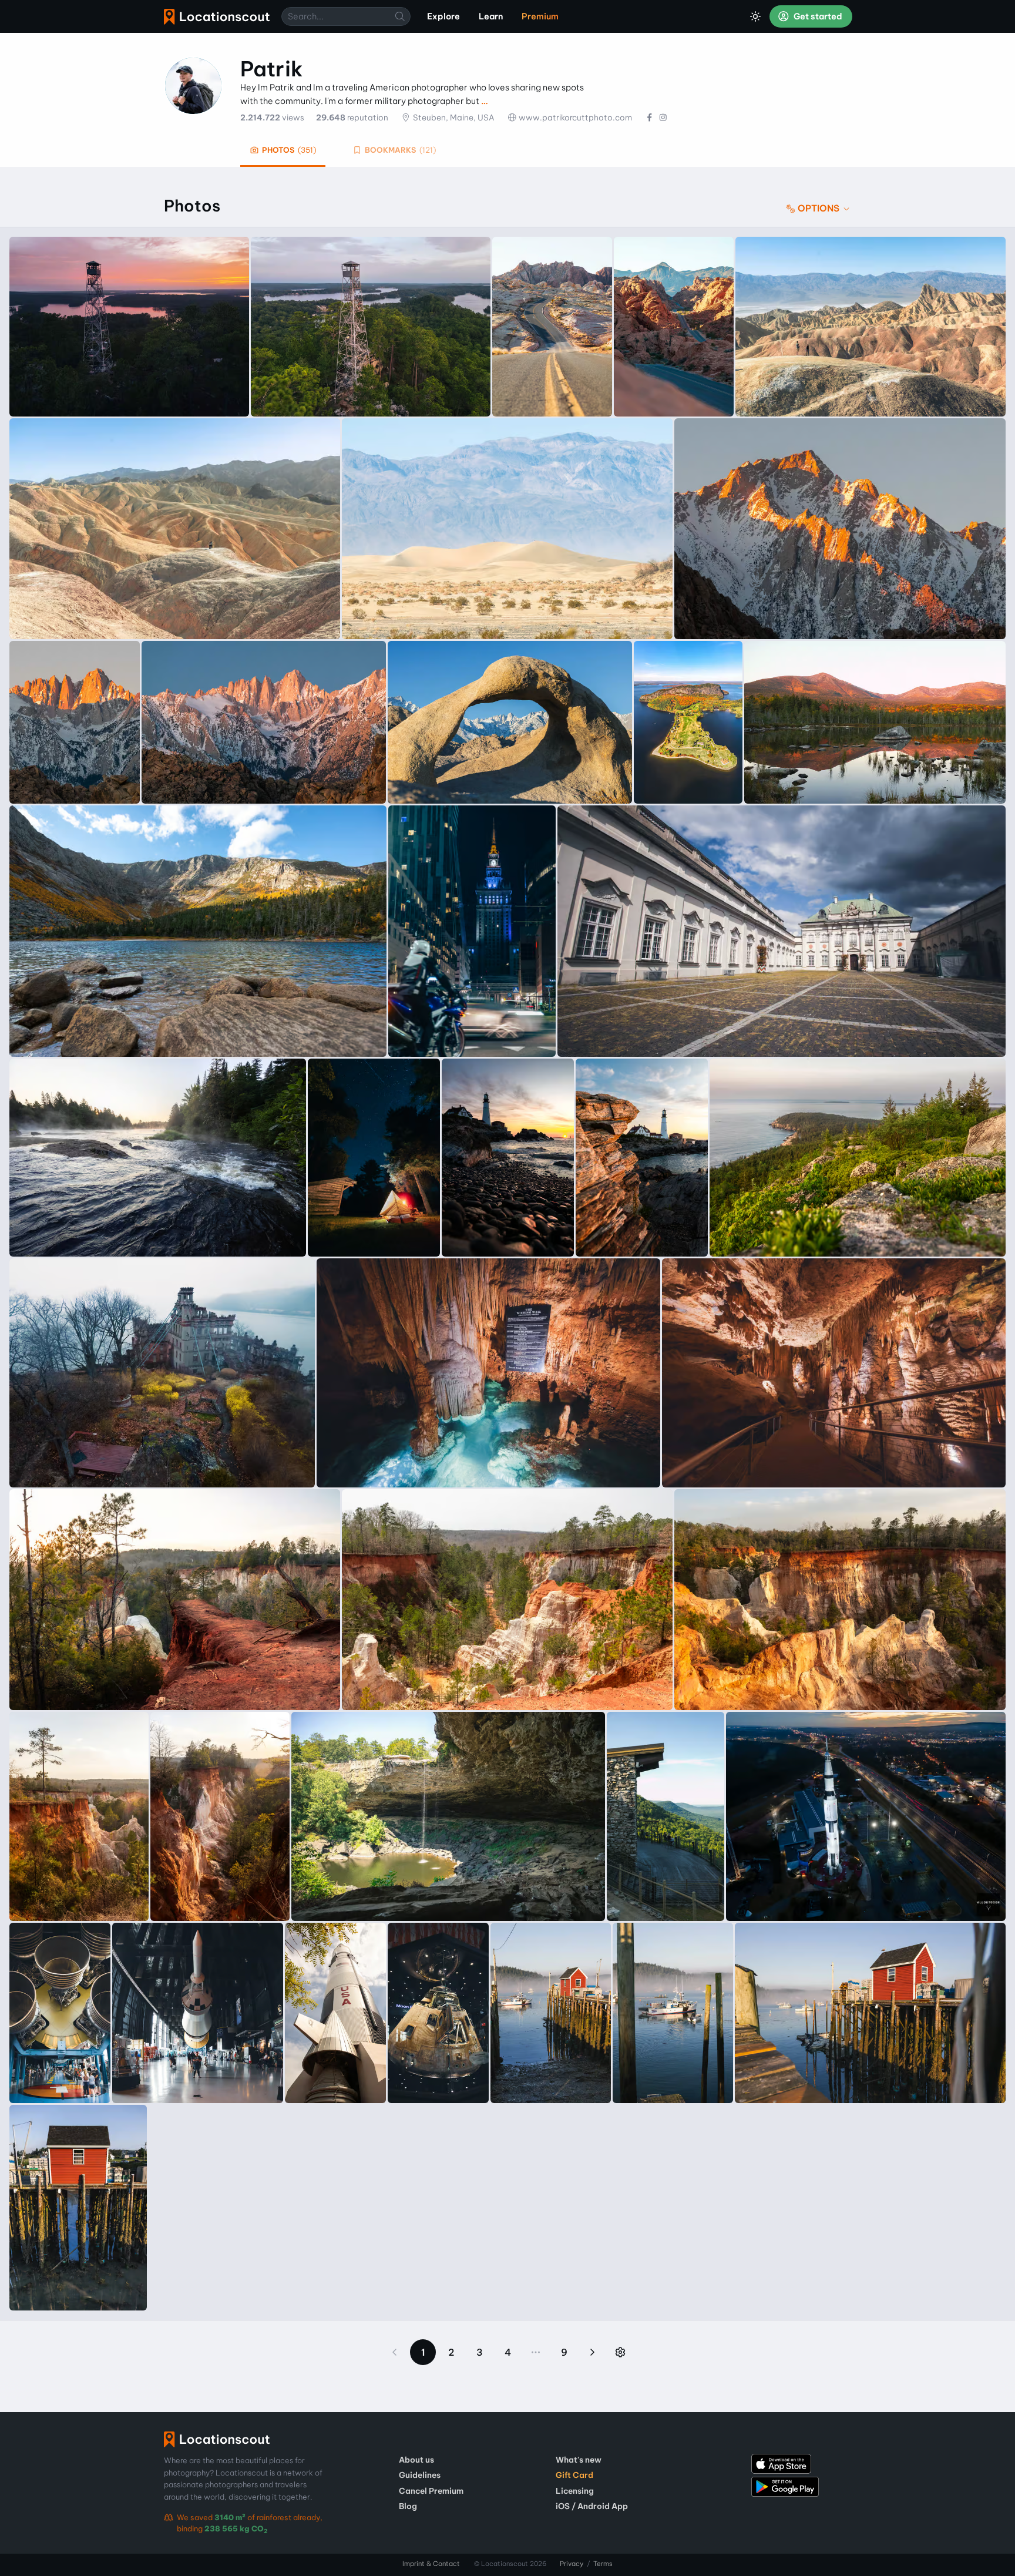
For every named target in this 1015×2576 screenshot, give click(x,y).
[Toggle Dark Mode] (755, 16)
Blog (408, 2506)
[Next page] (592, 2352)
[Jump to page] (620, 2352)
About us (416, 2460)
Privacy (572, 2564)
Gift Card (574, 2475)
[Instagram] (663, 117)
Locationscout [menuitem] (217, 17)
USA (486, 117)
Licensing (575, 2491)
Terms (603, 2564)
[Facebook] (649, 117)
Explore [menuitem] (443, 16)
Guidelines (420, 2475)
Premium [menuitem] (540, 16)
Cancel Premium (431, 2491)
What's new (579, 2460)
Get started (817, 16)
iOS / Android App (592, 2506)
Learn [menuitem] (491, 16)
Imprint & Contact (431, 2564)
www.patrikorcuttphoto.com (575, 117)
